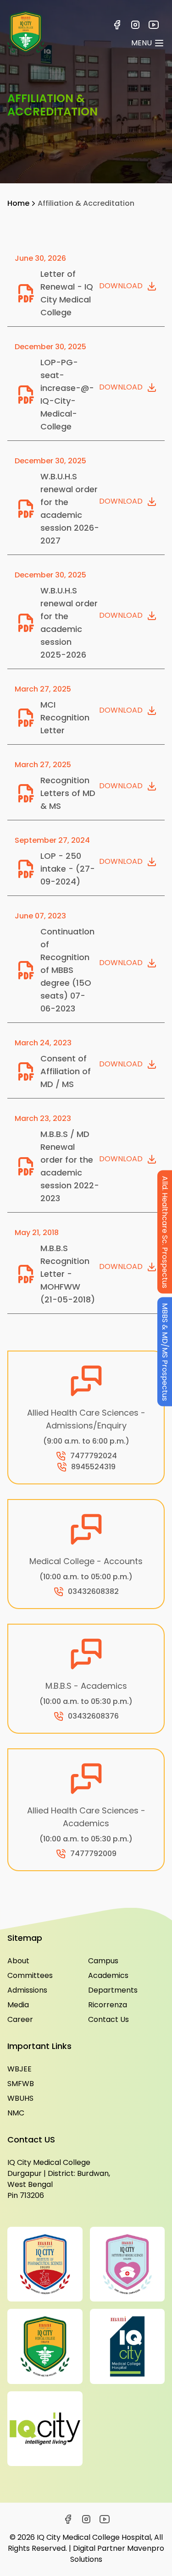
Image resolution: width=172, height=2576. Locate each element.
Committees (30, 1975)
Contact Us (108, 2019)
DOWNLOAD (121, 286)
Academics (108, 1975)
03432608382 (93, 1591)
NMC (16, 2113)
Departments (113, 1990)
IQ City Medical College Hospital (94, 2537)
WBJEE (19, 2069)
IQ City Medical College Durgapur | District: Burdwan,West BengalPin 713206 (59, 2179)
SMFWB (21, 2084)
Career (20, 2019)
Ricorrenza (108, 2005)
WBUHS (20, 2098)
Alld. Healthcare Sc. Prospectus (165, 1232)
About (18, 1961)
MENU (141, 43)
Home (18, 203)
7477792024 (94, 1456)
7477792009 (93, 1854)
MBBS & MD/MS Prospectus (165, 1351)
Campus (103, 1961)
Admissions (27, 1990)
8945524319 (93, 1467)
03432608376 (93, 1716)
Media (18, 2005)
